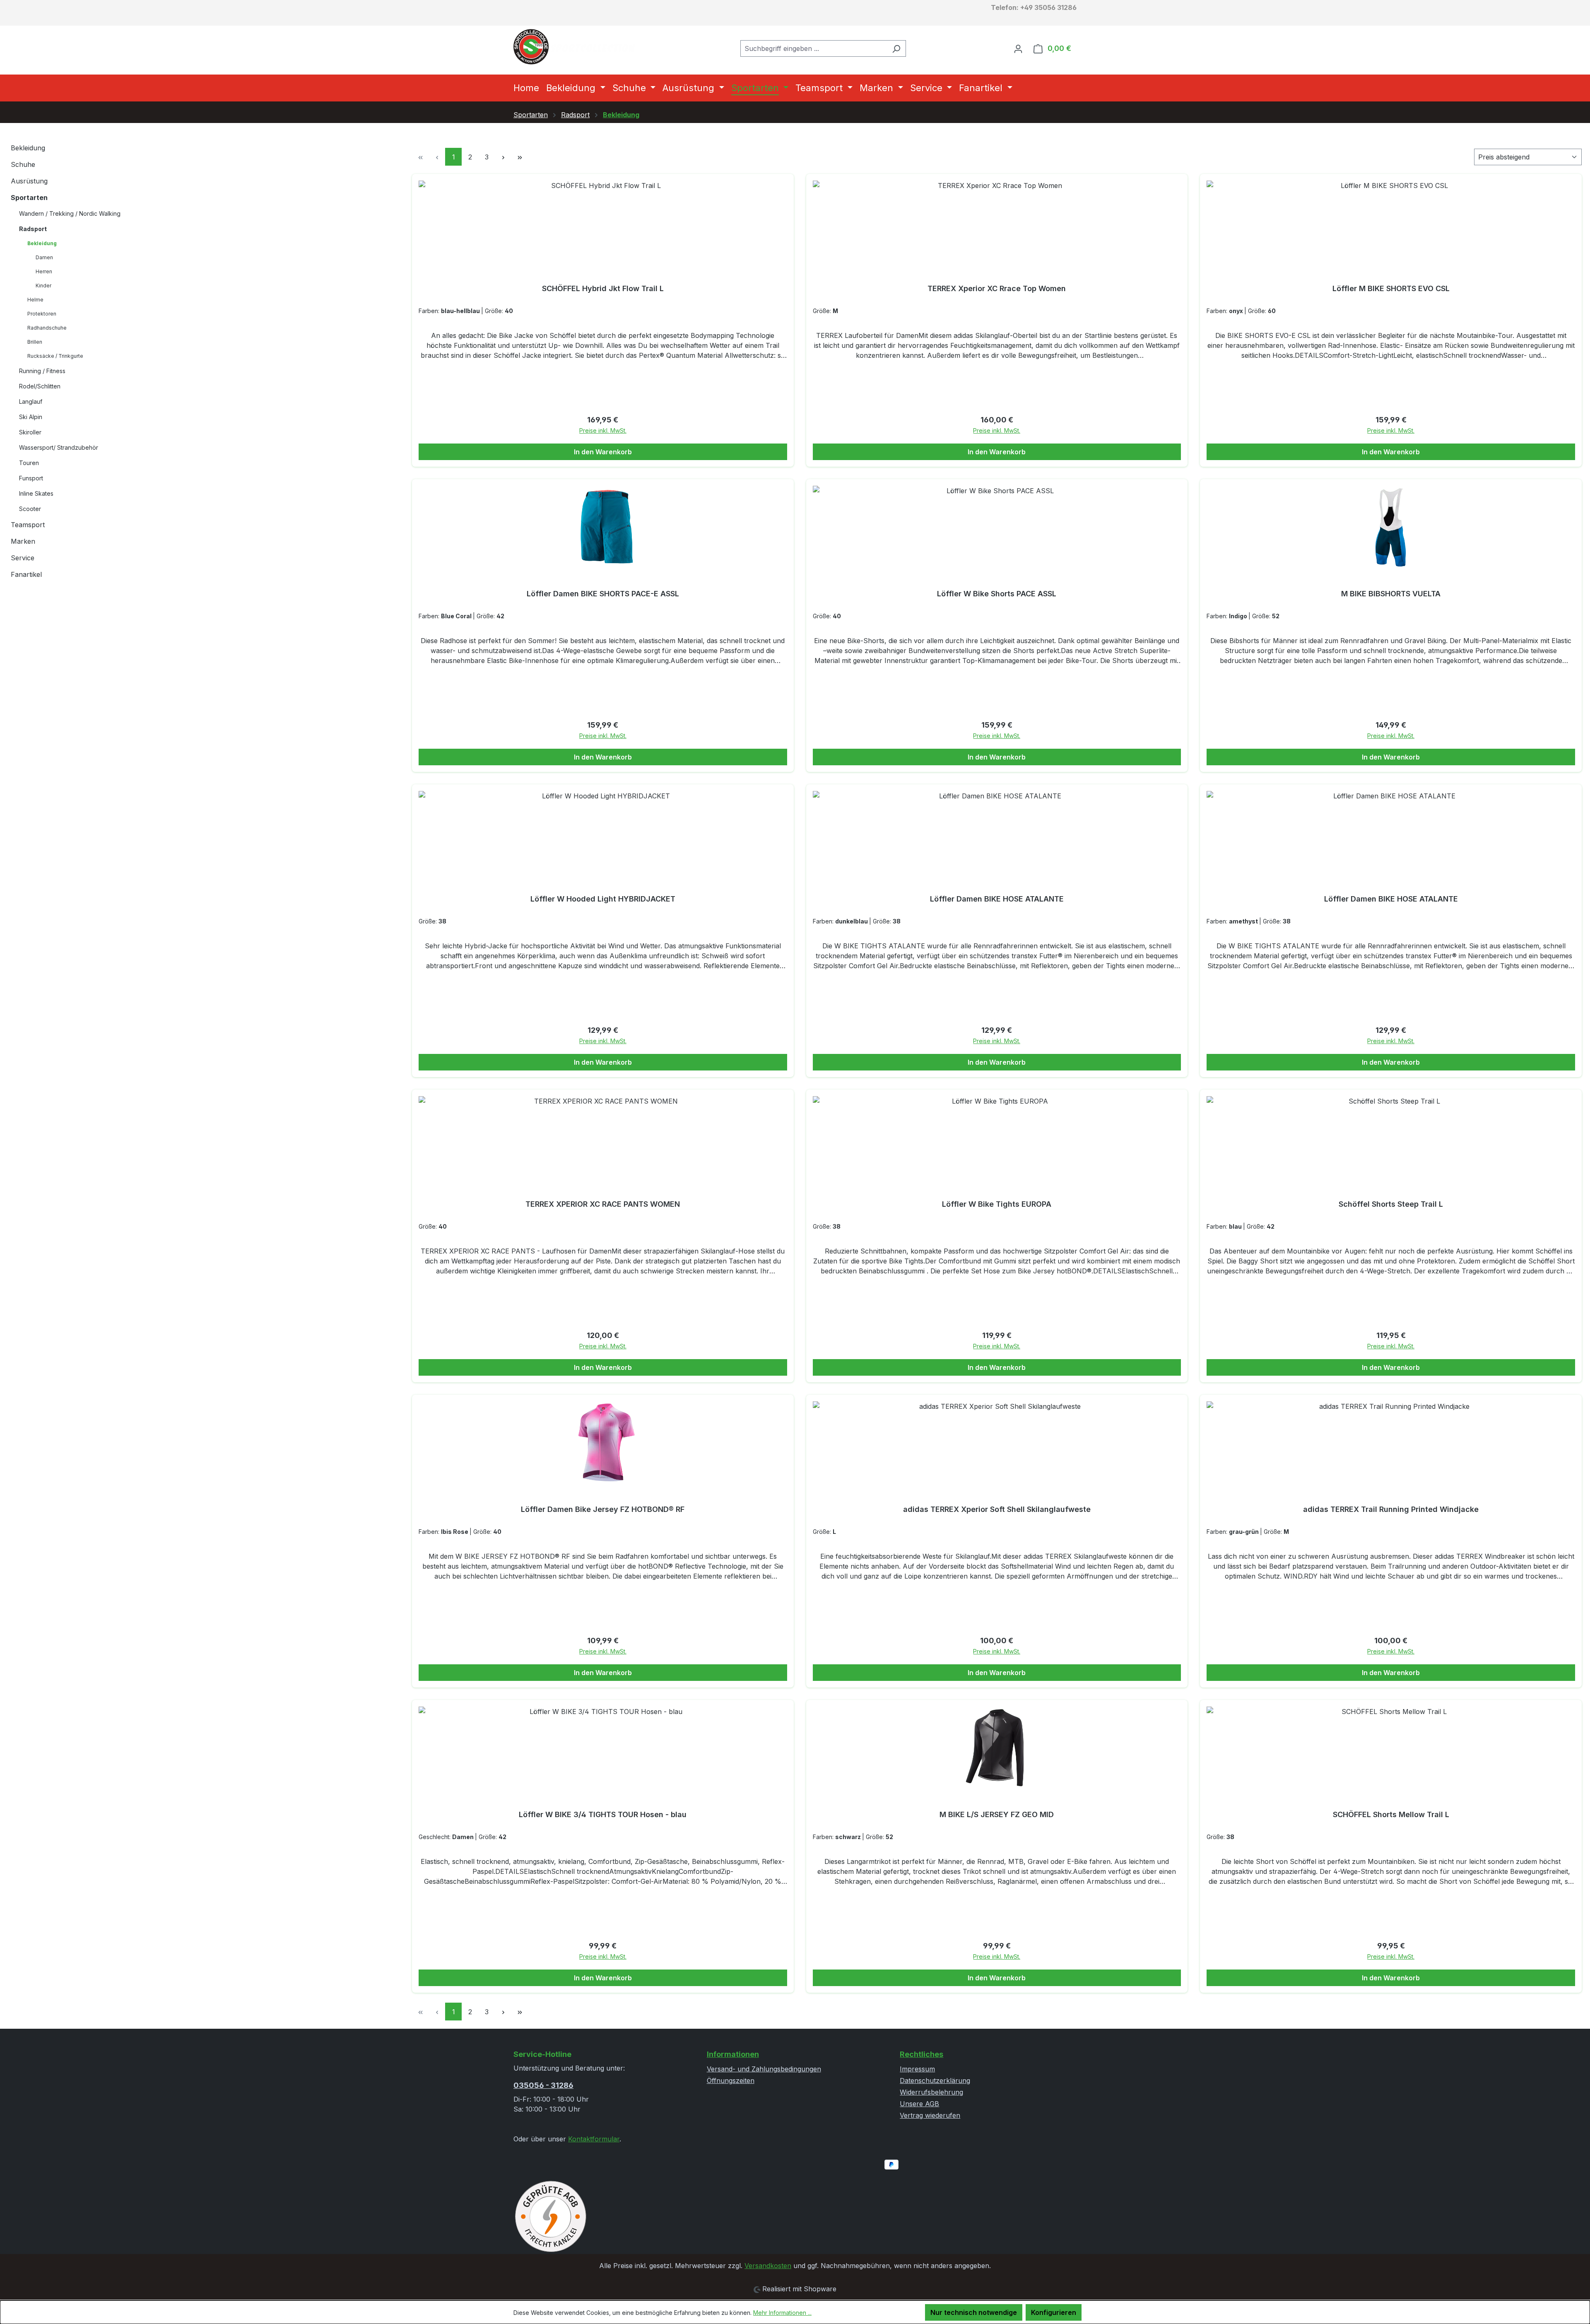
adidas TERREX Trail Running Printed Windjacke (1391, 1509)
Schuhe (23, 164)
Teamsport (28, 525)
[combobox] (814, 48)
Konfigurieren (1054, 2312)
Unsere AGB (919, 2104)
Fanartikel (26, 574)
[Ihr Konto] (1018, 48)
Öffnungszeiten (731, 2081)
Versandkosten (768, 2266)
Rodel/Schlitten (40, 386)
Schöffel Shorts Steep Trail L (1391, 1204)
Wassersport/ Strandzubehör (59, 447)
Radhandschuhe (47, 328)
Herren (44, 271)
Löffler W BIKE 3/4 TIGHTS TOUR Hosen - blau (603, 1814)
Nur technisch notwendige (974, 2312)
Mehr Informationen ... (782, 2313)
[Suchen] (896, 48)
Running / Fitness (42, 371)
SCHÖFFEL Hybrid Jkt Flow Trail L (603, 288)
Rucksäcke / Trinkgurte (55, 356)
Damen (44, 257)
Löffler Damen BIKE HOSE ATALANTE (997, 899)
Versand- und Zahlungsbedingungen (764, 2069)
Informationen (733, 2054)
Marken (23, 541)
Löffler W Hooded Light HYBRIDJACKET (603, 899)
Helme (35, 300)
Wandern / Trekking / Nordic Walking (70, 213)
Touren (29, 463)
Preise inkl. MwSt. (603, 430)
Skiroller (30, 432)
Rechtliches (921, 2054)
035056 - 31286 (543, 2085)
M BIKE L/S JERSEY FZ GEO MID (997, 1814)
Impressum (917, 2069)
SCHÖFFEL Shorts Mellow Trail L (1391, 1814)
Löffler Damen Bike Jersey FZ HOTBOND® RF (603, 1509)
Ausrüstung (29, 181)
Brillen (35, 342)
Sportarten (29, 198)
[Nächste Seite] (503, 157)
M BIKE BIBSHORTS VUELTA (1391, 594)
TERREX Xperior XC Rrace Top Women (997, 288)
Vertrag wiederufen (930, 2115)
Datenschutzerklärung (935, 2081)
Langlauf (31, 401)
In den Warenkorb (603, 452)
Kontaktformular (594, 2139)
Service (23, 558)
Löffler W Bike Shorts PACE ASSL (997, 594)
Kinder (43, 286)
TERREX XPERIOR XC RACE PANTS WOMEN (603, 1204)
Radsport (33, 229)
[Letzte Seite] (520, 157)
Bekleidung (28, 148)
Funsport (31, 478)
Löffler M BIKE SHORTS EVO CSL (1391, 288)
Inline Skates (36, 493)
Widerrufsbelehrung (931, 2092)
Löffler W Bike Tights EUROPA (997, 1204)
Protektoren (42, 314)
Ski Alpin (31, 417)
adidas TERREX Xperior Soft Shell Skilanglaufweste (997, 1509)
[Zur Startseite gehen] (576, 47)
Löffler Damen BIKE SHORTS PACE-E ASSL (603, 594)
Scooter (30, 509)
